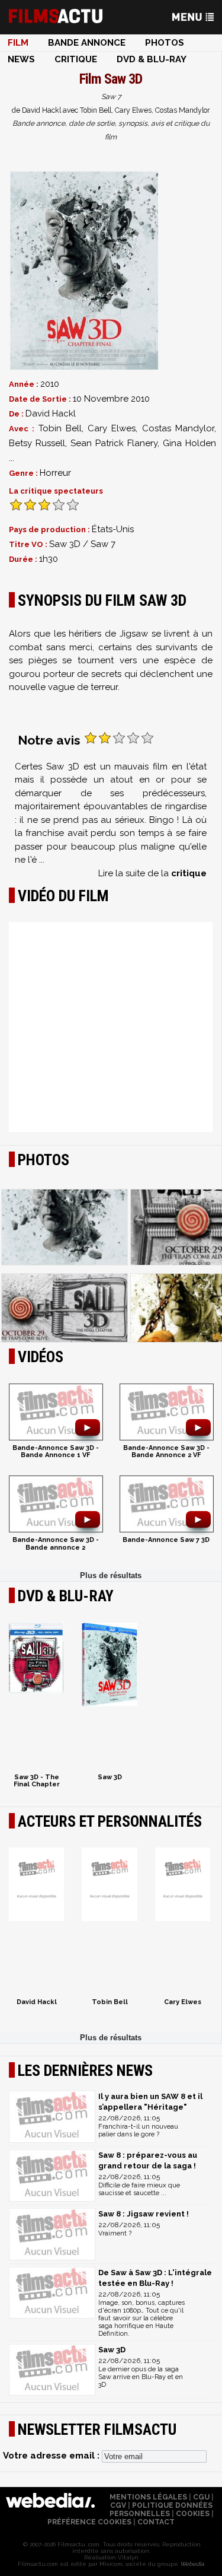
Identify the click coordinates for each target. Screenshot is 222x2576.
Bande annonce (87, 43)
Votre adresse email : (52, 2456)
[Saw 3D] (84, 271)
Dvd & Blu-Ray (152, 59)
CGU (201, 2497)
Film (18, 43)
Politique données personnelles (161, 2510)
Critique (76, 59)
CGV (118, 2505)
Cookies (193, 2514)
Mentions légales (148, 2497)
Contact (156, 2522)
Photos (165, 43)
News (21, 59)
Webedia (192, 2564)
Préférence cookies (89, 2522)
